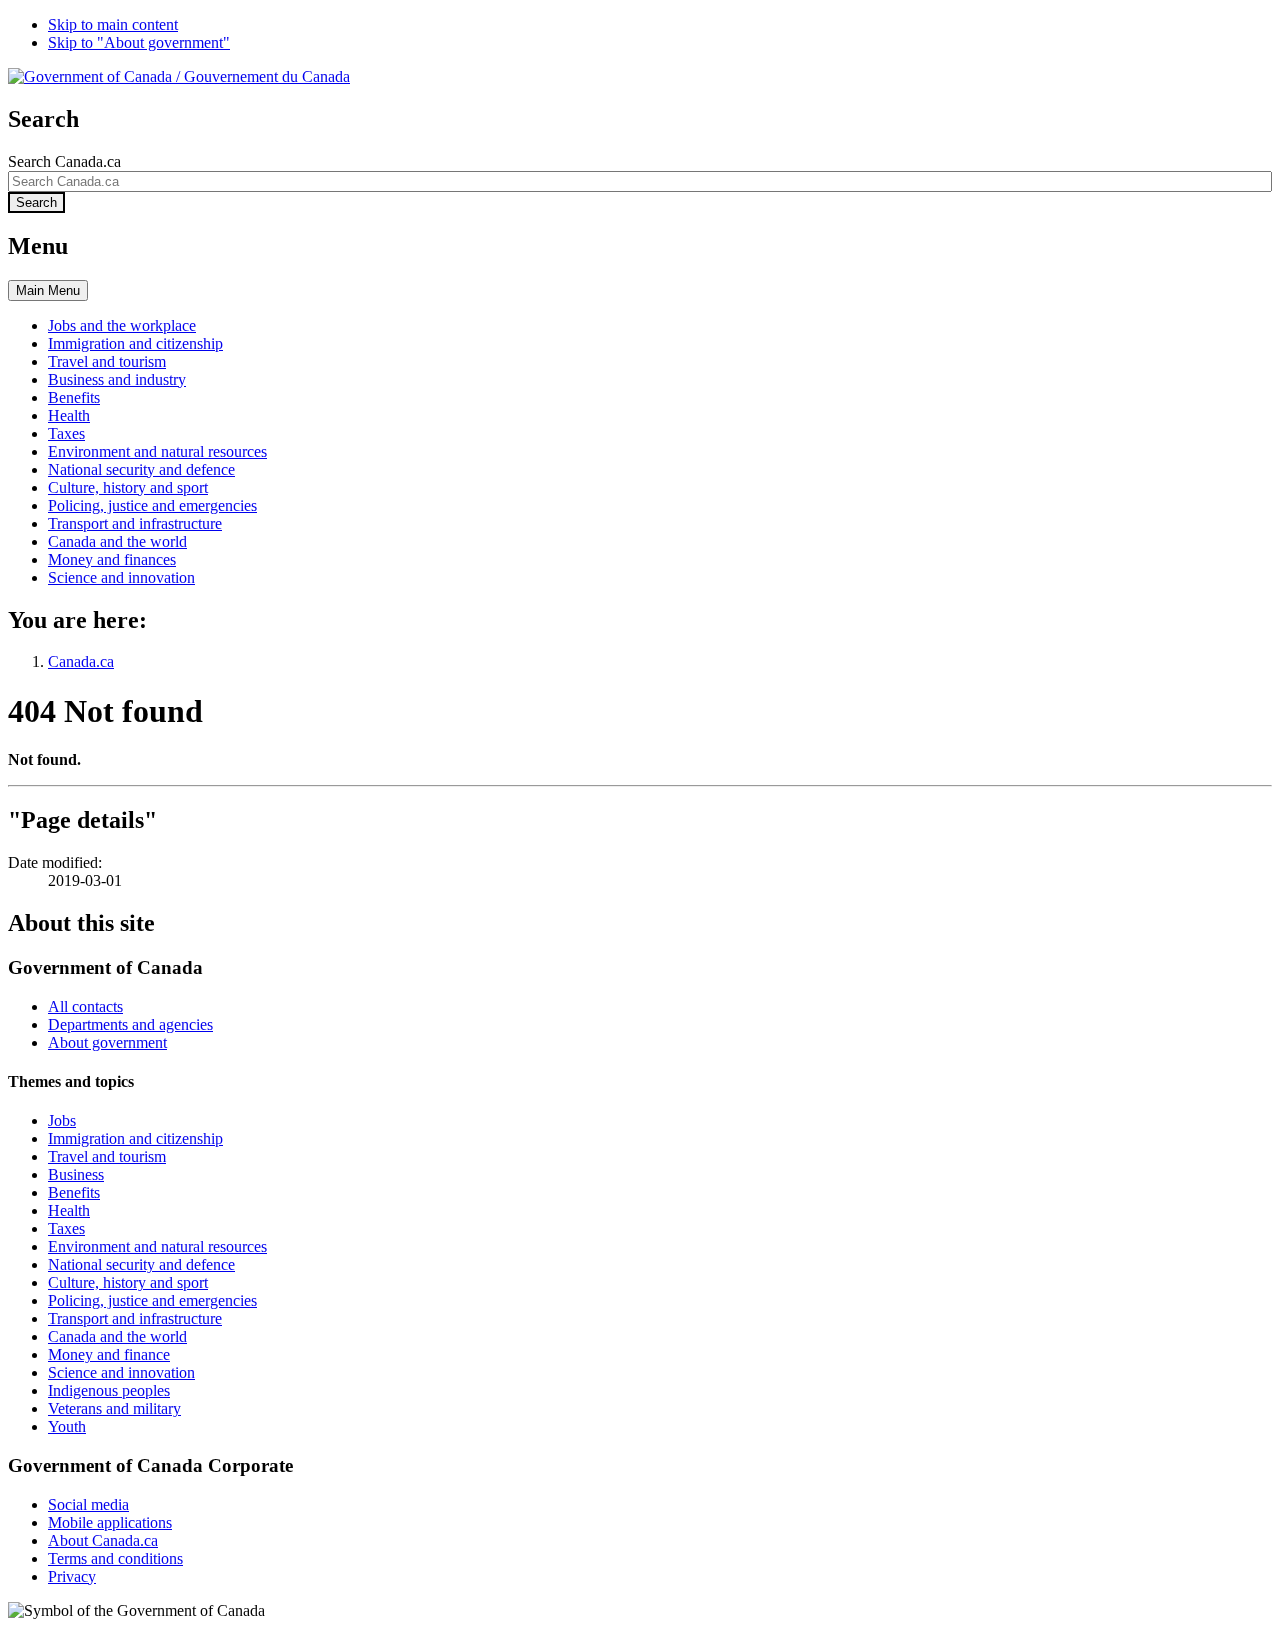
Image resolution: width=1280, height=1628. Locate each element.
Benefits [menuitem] (74, 397)
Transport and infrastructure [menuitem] (135, 523)
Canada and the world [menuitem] (117, 541)
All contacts (85, 1006)
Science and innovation (121, 1372)
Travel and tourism (107, 1156)
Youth (67, 1426)
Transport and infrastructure (135, 1318)
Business (76, 1174)
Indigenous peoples (109, 1390)
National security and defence (141, 1264)
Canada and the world (117, 1336)
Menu (48, 290)
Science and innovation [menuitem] (121, 577)
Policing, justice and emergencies (152, 1300)
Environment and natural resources (157, 1246)
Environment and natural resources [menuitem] (157, 451)
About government (107, 1042)
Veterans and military (114, 1408)
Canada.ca (81, 661)
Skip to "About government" (139, 42)
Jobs (62, 1120)
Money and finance (109, 1354)
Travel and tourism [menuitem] (107, 361)
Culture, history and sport (128, 1282)
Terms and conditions (115, 1558)
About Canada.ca (103, 1540)
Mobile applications (110, 1522)
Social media (88, 1504)
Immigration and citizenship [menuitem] (135, 343)
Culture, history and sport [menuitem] (128, 487)
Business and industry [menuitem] (117, 379)
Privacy (72, 1576)
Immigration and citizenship (135, 1138)
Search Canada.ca (64, 161)
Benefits (74, 1192)
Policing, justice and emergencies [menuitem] (152, 505)
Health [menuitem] (69, 415)
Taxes (66, 1228)
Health (69, 1210)
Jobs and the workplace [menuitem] (122, 325)
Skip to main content (113, 24)
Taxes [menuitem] (66, 433)
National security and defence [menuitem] (141, 469)
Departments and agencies (130, 1024)
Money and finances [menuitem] (112, 559)
